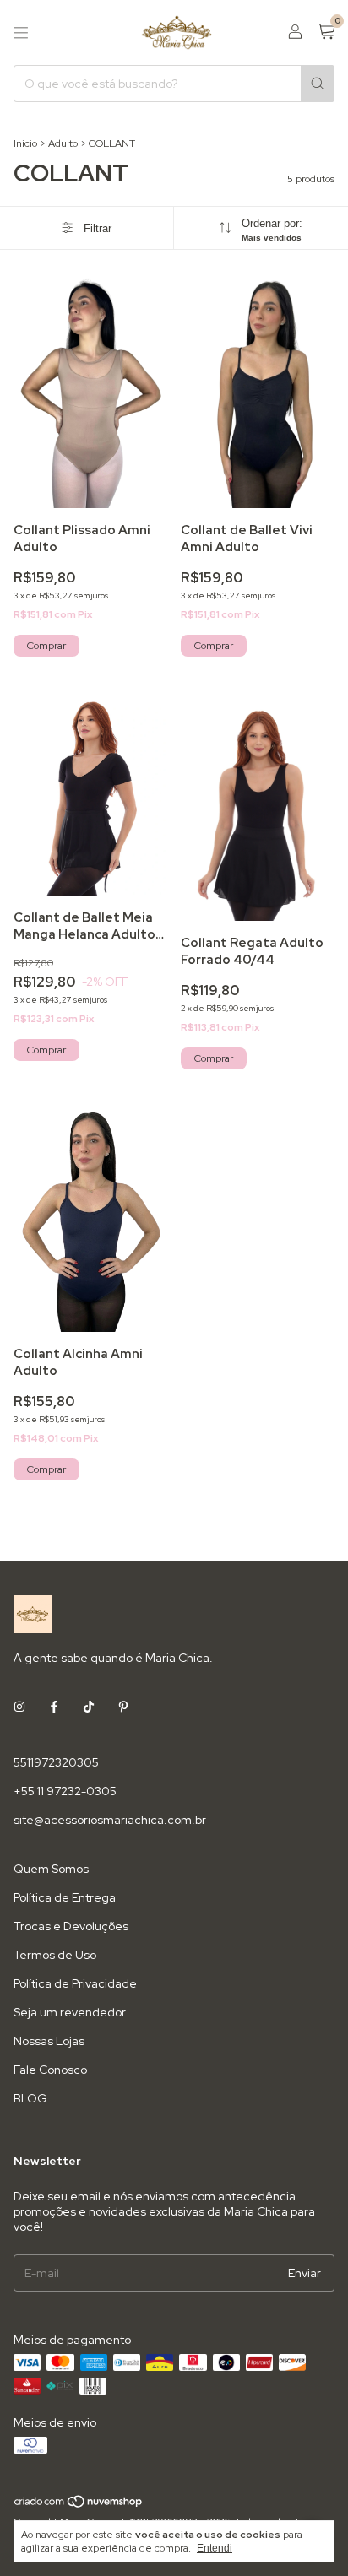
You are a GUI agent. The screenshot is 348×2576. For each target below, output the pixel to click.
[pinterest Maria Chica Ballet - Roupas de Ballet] (123, 1707)
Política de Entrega (65, 1897)
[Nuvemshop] (79, 2505)
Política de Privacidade (75, 1983)
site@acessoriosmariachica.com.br (110, 1820)
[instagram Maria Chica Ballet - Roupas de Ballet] (19, 1707)
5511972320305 (56, 1762)
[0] (326, 32)
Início (25, 143)
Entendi (215, 2548)
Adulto (63, 143)
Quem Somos (51, 1869)
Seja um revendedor (70, 2012)
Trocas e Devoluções (71, 1926)
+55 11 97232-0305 (65, 1791)
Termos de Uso (55, 1955)
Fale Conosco (50, 2070)
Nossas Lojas (49, 2041)
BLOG (30, 2098)
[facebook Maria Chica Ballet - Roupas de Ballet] (54, 1707)
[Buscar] (318, 84)
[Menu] (21, 33)
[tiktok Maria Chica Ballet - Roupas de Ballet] (89, 1707)
